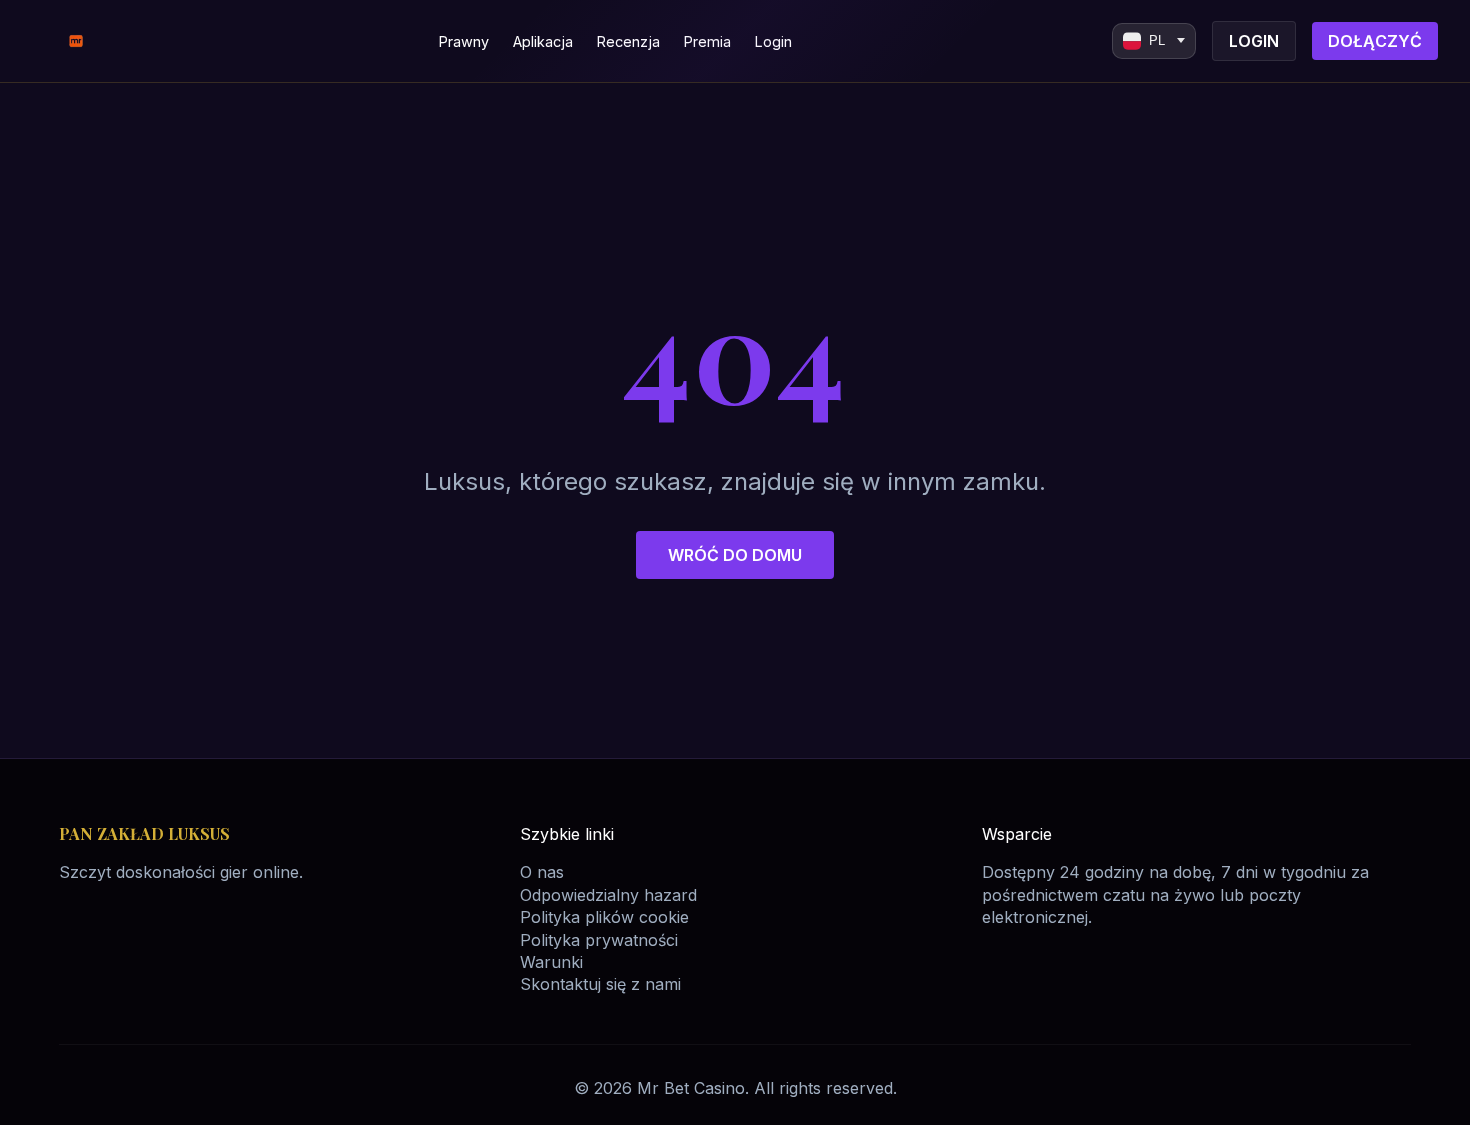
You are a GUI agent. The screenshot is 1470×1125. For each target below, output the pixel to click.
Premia (707, 41)
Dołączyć (1375, 41)
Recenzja (628, 41)
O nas (542, 872)
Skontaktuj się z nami (600, 984)
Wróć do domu (735, 555)
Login (773, 41)
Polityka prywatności (599, 940)
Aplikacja (543, 41)
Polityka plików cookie (604, 917)
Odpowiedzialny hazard (608, 895)
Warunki (551, 962)
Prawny (464, 41)
